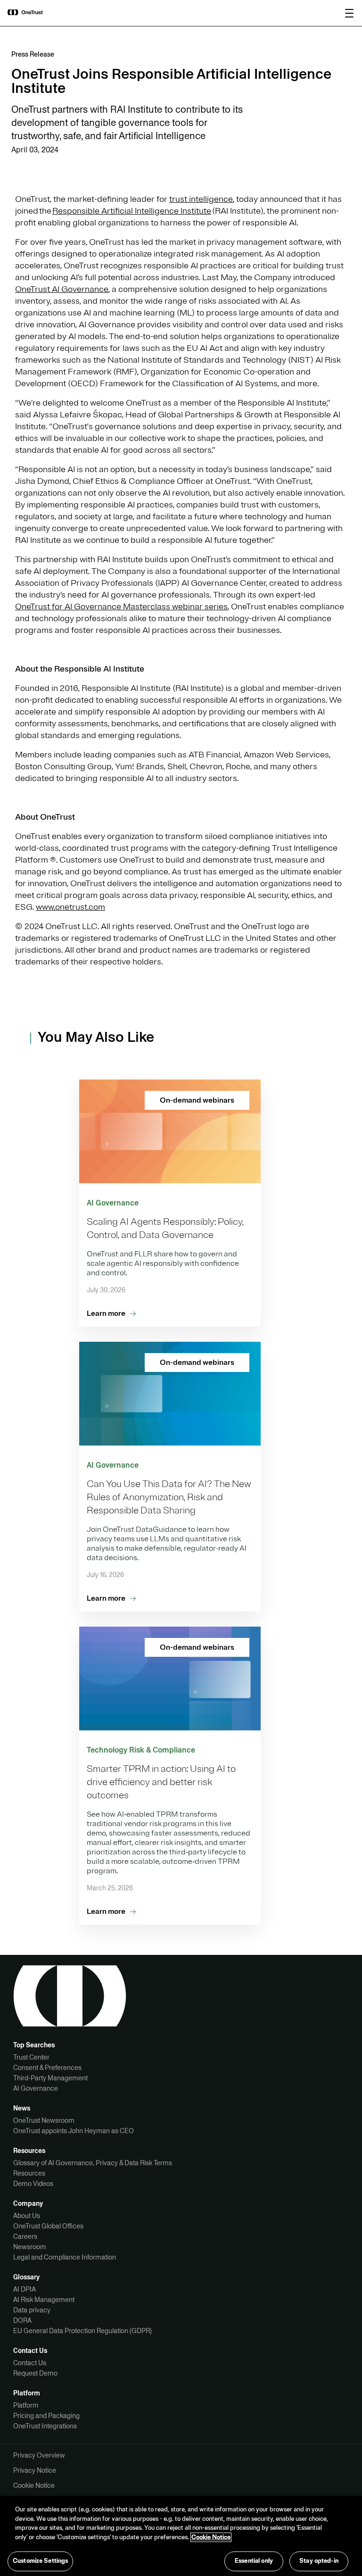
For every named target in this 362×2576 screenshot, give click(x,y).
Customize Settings (40, 2561)
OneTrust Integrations (45, 2426)
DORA (22, 2320)
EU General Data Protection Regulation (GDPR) (82, 2331)
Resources (29, 2173)
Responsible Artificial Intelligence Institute (132, 211)
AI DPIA (25, 2289)
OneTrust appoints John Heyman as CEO (74, 2131)
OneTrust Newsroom (44, 2120)
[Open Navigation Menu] (349, 13)
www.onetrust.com (70, 907)
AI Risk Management (44, 2300)
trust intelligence (201, 199)
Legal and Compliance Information (65, 2257)
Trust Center (31, 2057)
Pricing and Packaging (46, 2416)
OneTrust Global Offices (48, 2226)
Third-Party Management (50, 2078)
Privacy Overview (39, 2455)
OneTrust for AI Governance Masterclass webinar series (121, 607)
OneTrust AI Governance (62, 289)
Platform (26, 2405)
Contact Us (30, 2363)
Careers (25, 2236)
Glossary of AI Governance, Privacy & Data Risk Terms (93, 2163)
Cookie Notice (34, 2485)
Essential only (254, 2561)
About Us (27, 2216)
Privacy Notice (35, 2470)
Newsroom (30, 2247)
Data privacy (32, 2310)
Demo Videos (33, 2184)
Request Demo (35, 2373)
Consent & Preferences (47, 2068)
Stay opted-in (319, 2561)
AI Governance (36, 2088)
